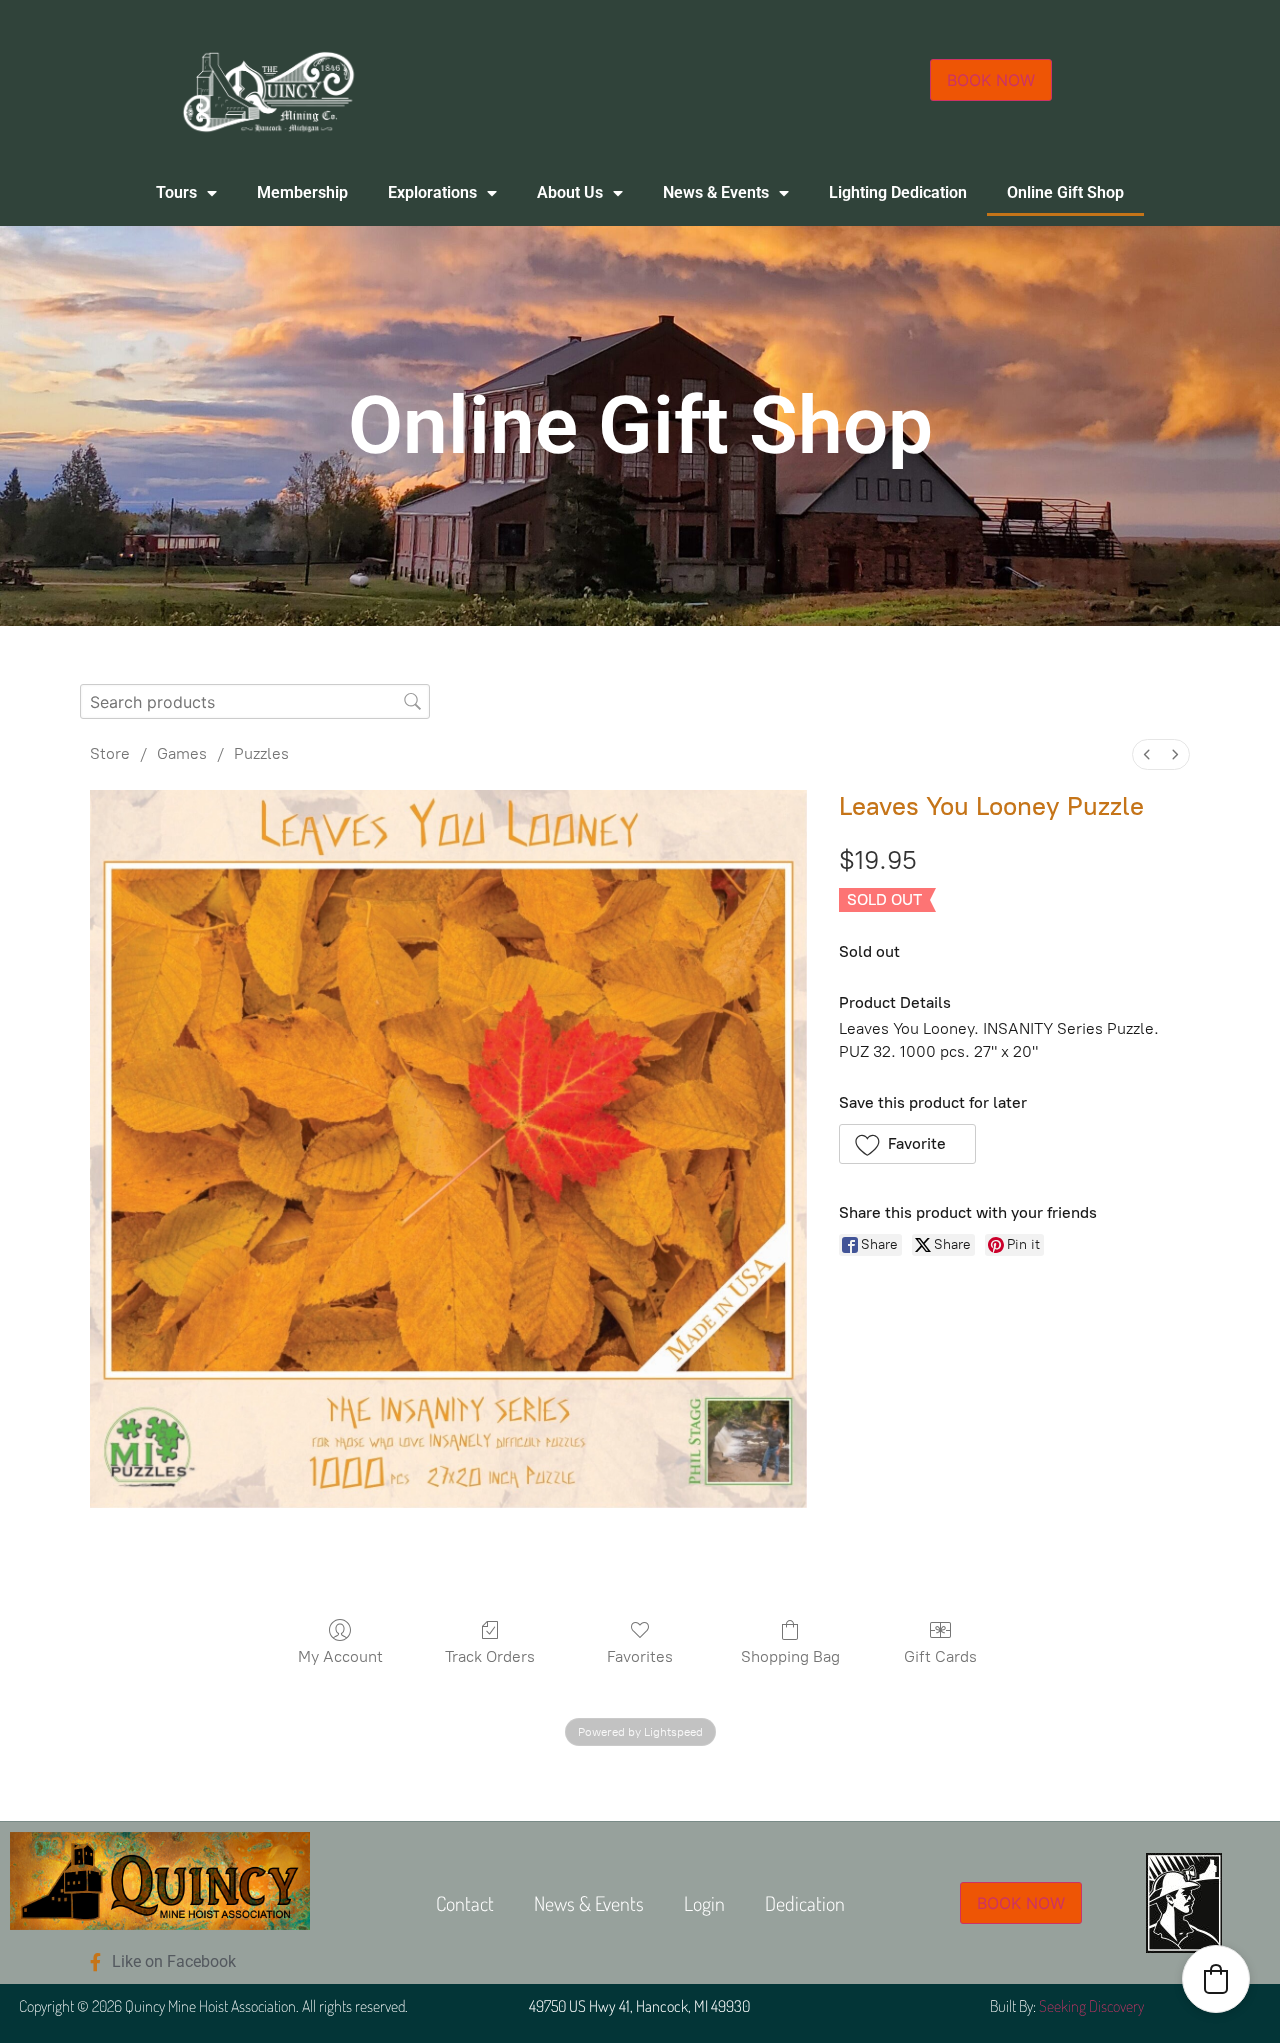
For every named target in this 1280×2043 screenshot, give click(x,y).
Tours (176, 192)
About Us (570, 192)
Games (182, 753)
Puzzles (261, 753)
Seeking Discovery (1091, 2006)
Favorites (640, 1656)
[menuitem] (1147, 754)
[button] (907, 1144)
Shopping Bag (790, 1656)
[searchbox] (255, 701)
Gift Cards (940, 1656)
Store (110, 753)
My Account (340, 1656)
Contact (465, 1903)
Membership (302, 192)
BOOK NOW (991, 80)
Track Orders (490, 1656)
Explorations (432, 192)
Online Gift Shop (1065, 192)
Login (704, 1903)
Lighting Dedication (898, 192)
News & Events (716, 192)
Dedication (805, 1903)
